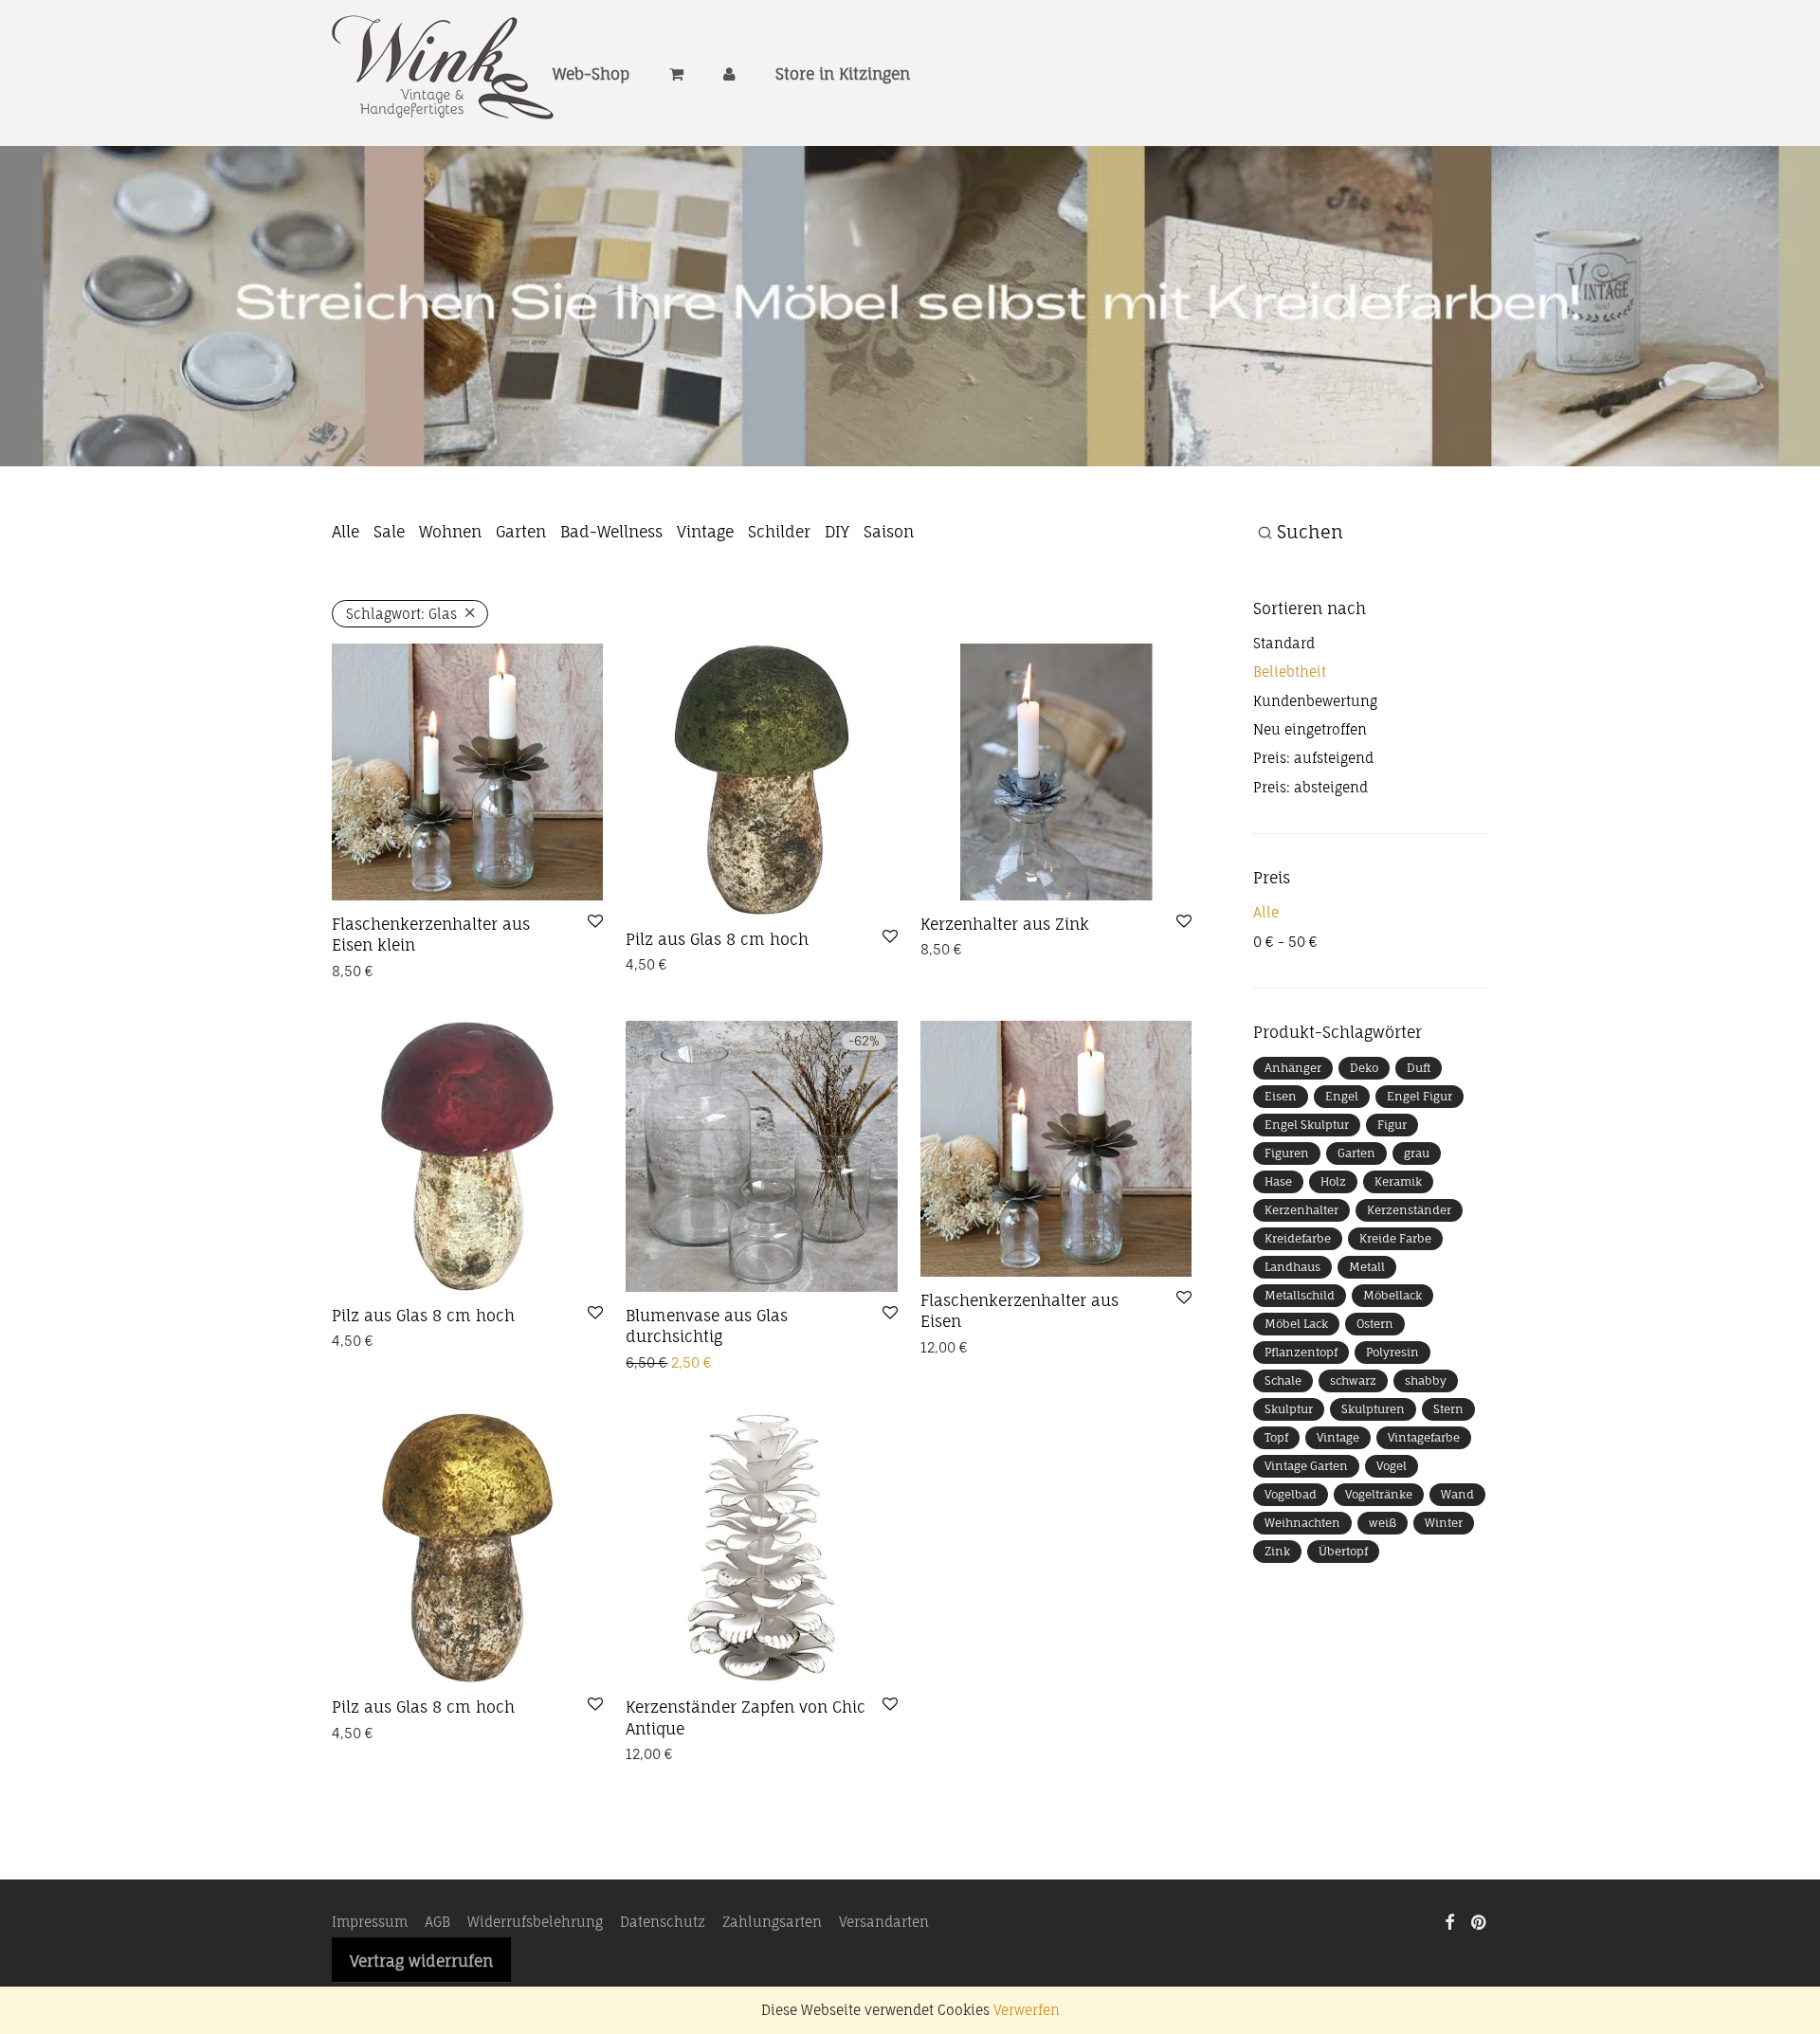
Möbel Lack (1296, 1324)
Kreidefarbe (1298, 1238)
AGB (437, 1922)
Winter (1444, 1523)
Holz (1333, 1181)
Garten (521, 532)
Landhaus (1292, 1267)
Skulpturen (1373, 1409)
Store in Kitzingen (843, 74)
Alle (346, 532)
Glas (401, 614)
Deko (1364, 1068)
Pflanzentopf (1301, 1352)
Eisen (1281, 1096)
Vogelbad (1291, 1494)
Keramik (1398, 1181)
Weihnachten (1302, 1523)
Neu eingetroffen (1310, 729)
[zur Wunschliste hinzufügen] (595, 922)
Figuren (1287, 1153)
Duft (1419, 1068)
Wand (1457, 1494)
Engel (1342, 1096)
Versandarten (884, 1922)
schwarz (1353, 1380)
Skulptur (1289, 1409)
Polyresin (1392, 1352)
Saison (889, 532)
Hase (1278, 1181)
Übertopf (1343, 1551)
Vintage (705, 532)
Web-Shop (591, 74)
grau (1417, 1153)
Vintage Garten (1306, 1466)
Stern (1448, 1409)
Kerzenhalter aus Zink (1005, 924)
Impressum (370, 1922)
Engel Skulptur (1307, 1125)
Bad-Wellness (611, 532)
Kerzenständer (1409, 1210)
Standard (1284, 643)
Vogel (1392, 1466)
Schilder (779, 532)
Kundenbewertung (1315, 701)
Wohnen (450, 532)
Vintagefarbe (1424, 1437)
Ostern (1375, 1324)
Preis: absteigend (1310, 787)
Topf (1276, 1437)
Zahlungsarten (772, 1922)
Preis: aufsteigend (1313, 758)
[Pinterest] (1480, 1921)
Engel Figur (1420, 1096)
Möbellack (1392, 1295)
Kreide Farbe (1395, 1238)
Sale (389, 532)
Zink (1277, 1551)
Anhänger (1293, 1068)
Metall (1367, 1267)
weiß (1383, 1523)
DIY (837, 532)
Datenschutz (663, 1922)
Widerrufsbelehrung (535, 1922)
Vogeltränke (1379, 1494)
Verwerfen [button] (1027, 2010)
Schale (1283, 1380)
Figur (1392, 1125)
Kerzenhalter (1301, 1210)
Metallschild (1300, 1295)
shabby (1426, 1380)
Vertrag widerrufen (421, 1961)
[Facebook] (1449, 1921)
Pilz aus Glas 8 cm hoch (717, 939)
